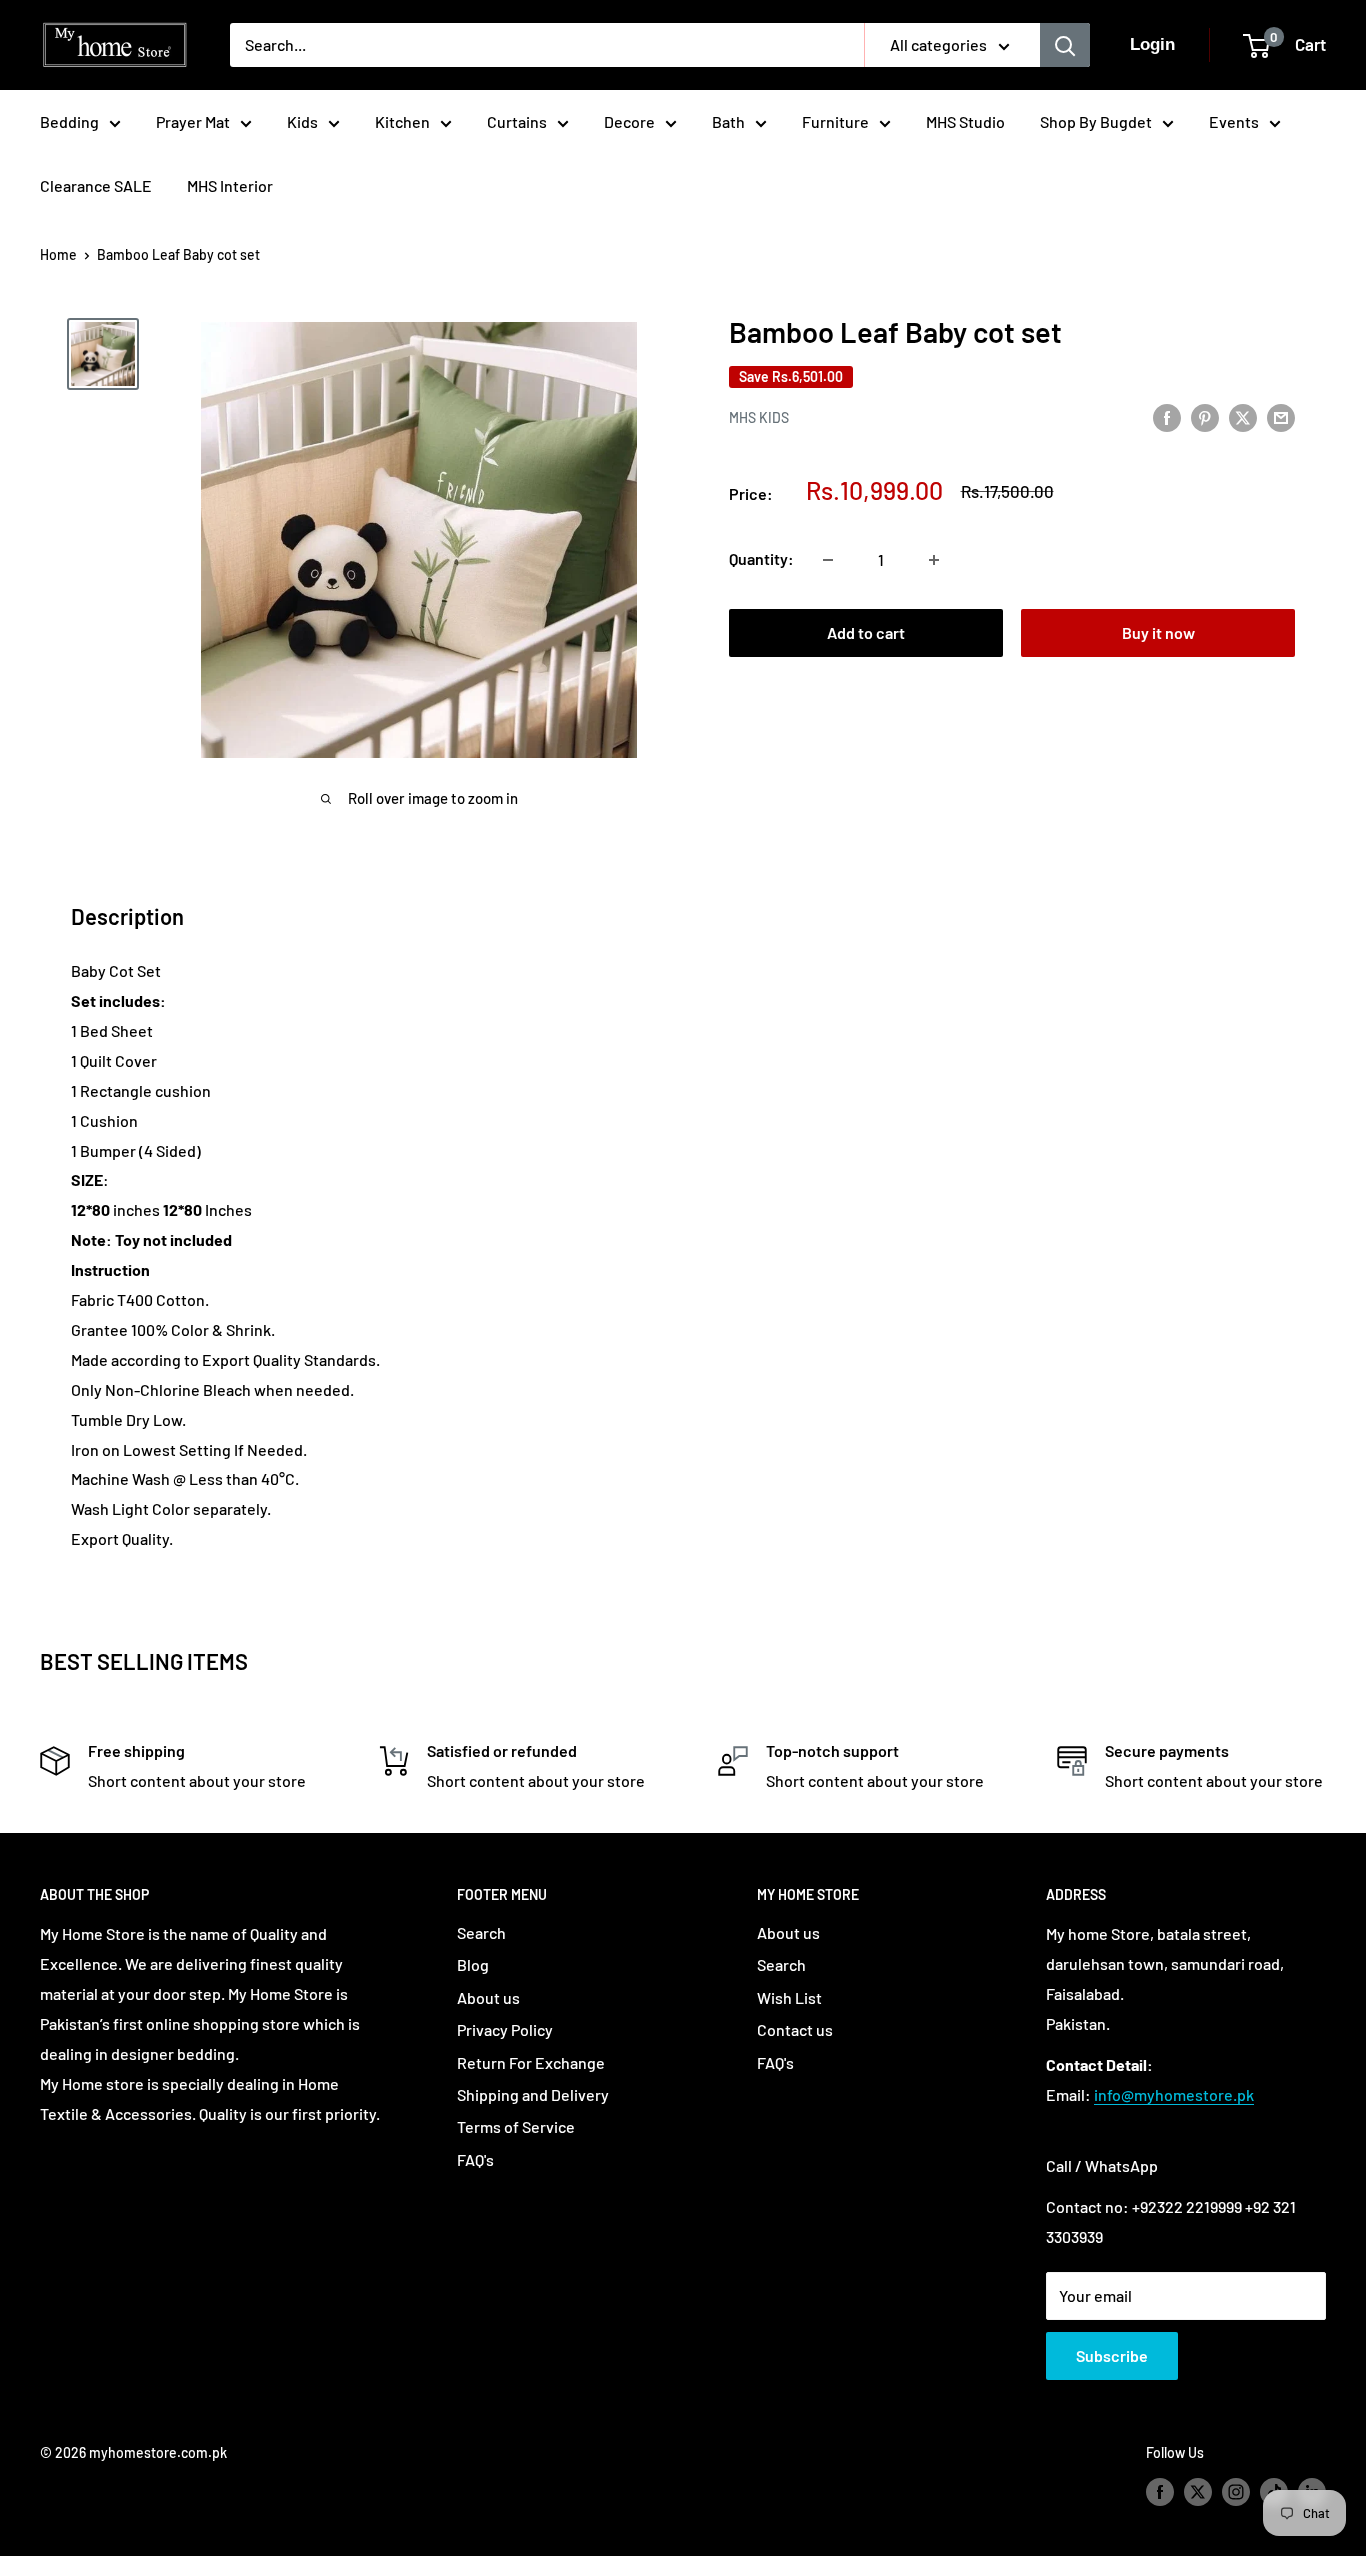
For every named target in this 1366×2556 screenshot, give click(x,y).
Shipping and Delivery (533, 2094)
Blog (473, 1964)
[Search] (1065, 45)
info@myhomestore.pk (1174, 2094)
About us (488, 1997)
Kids (302, 121)
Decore (629, 121)
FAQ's (475, 2159)
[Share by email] (1281, 416)
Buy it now (1158, 633)
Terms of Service (516, 2126)
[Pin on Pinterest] (1205, 416)
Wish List (789, 1997)
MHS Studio (965, 121)
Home (58, 254)
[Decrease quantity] (828, 560)
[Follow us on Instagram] (1236, 2491)
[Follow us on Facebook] (1160, 2491)
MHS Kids (759, 417)
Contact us (795, 2029)
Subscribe (1112, 2355)
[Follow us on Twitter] (1198, 2491)
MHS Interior (230, 185)
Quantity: (761, 559)
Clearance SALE (96, 185)
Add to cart (866, 633)
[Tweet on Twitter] (1243, 416)
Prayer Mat (193, 121)
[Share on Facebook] (1167, 416)
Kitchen (402, 121)
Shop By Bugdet (1096, 121)
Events (1234, 121)
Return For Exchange (531, 2062)
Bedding (69, 121)
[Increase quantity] (934, 560)
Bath (728, 121)
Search (481, 1932)
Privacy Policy (505, 2029)
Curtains (517, 121)
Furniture (835, 121)
